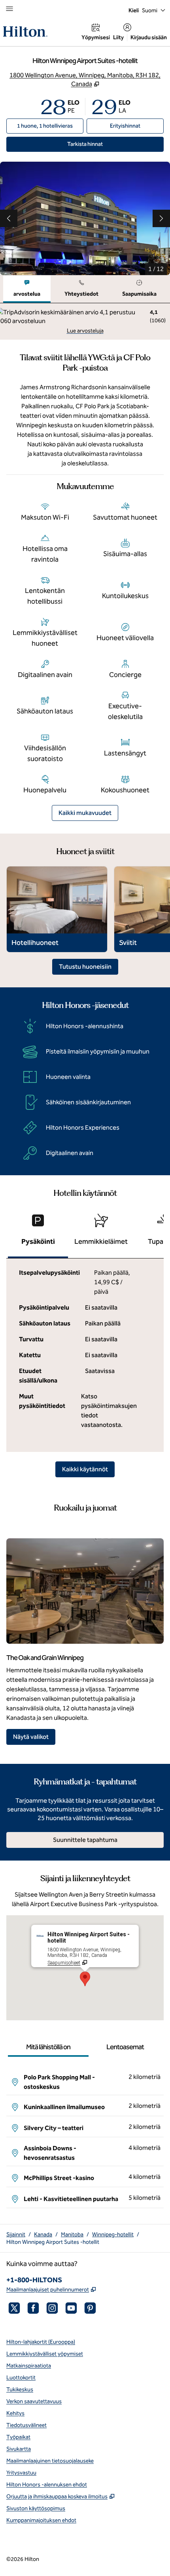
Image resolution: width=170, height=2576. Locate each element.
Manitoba (72, 2235)
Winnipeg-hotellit (113, 2235)
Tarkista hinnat (112, 144)
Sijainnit (16, 2235)
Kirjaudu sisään (149, 37)
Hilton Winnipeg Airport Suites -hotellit (53, 2242)
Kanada (43, 2235)
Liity (118, 37)
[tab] (27, 289)
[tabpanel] (85, 321)
